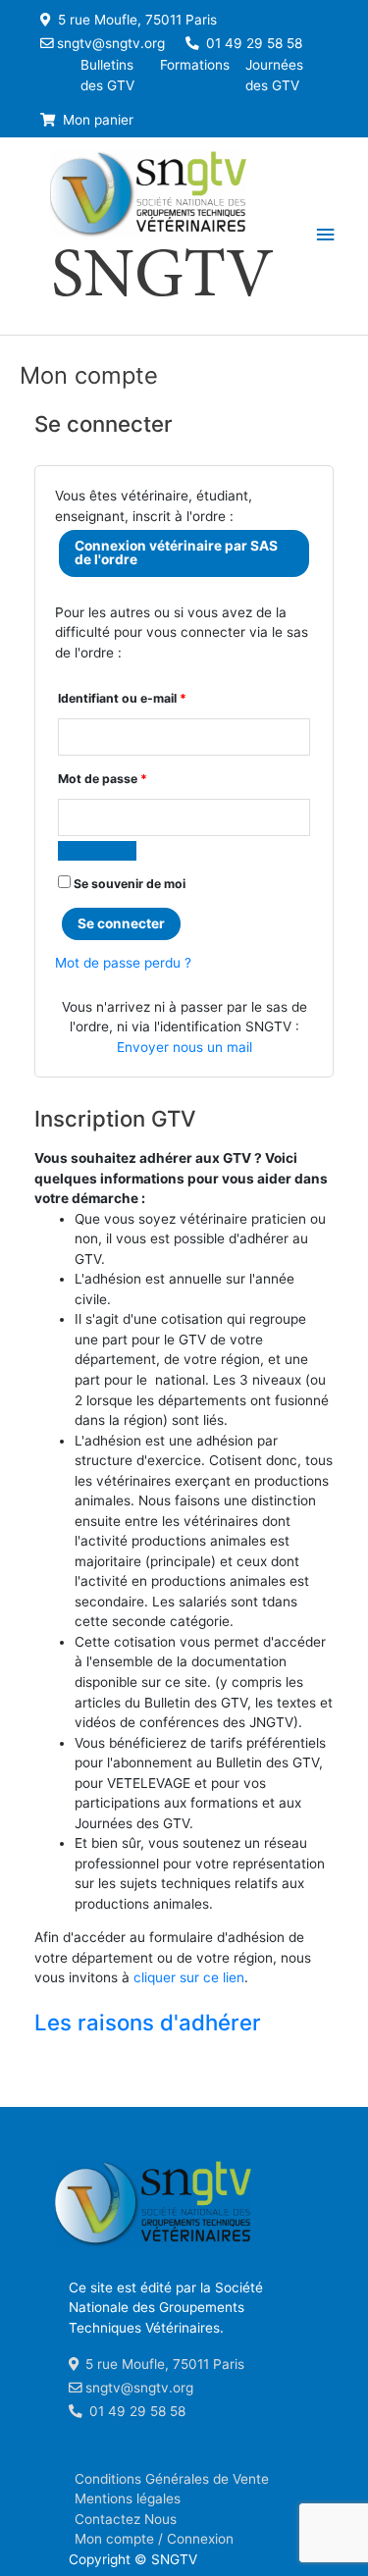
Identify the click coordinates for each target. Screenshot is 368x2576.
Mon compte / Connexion (154, 2539)
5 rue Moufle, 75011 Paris (135, 20)
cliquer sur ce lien (189, 1977)
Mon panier (96, 120)
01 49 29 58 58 (252, 43)
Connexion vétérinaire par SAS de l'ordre (176, 552)
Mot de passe (103, 778)
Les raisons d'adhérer (148, 2022)
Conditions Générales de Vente (172, 2479)
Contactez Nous (126, 2519)
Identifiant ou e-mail (122, 698)
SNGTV (162, 280)
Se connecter (121, 923)
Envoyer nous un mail (184, 1047)
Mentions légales (128, 2498)
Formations (195, 65)
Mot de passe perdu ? (123, 963)
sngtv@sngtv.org (111, 43)
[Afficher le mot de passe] (97, 851)
